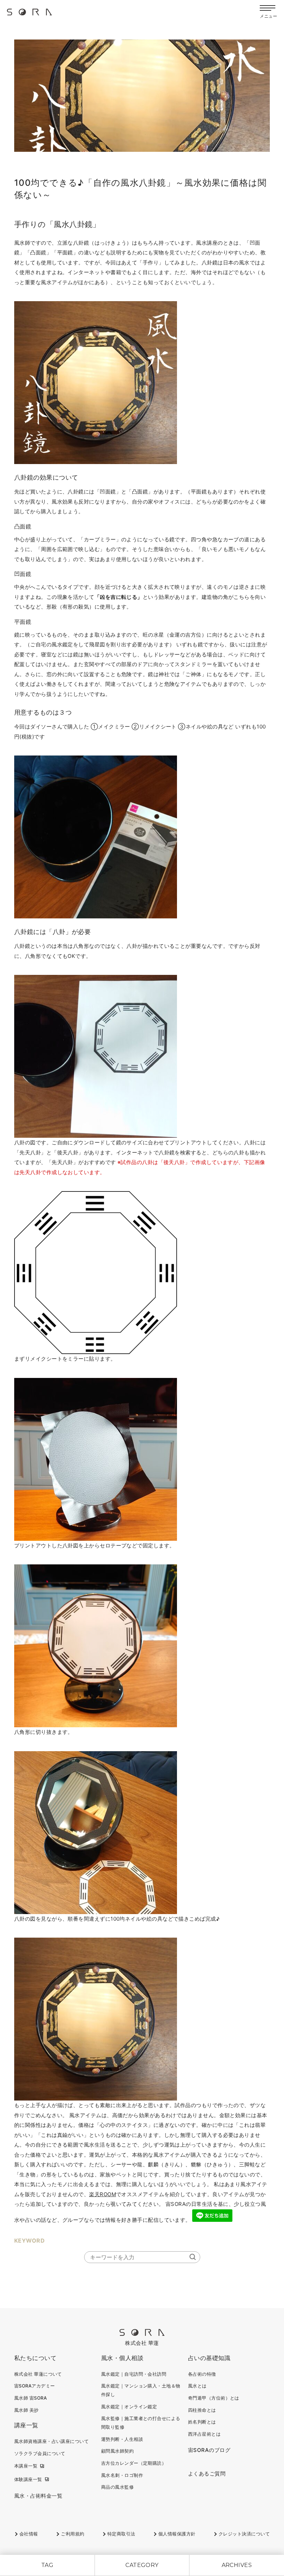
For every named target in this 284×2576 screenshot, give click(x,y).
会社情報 (29, 2534)
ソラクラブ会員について (40, 2453)
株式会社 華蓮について (38, 2374)
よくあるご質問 (207, 2474)
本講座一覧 (26, 2466)
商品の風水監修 (117, 2487)
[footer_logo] (142, 2334)
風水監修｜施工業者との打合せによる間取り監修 (141, 2423)
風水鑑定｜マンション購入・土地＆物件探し (141, 2390)
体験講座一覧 (28, 2479)
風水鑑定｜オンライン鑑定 (129, 2407)
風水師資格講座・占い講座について (51, 2441)
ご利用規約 (73, 2534)
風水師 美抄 (26, 2410)
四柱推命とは (202, 2410)
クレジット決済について (244, 2534)
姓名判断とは (202, 2422)
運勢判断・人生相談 (122, 2439)
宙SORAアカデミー (35, 2386)
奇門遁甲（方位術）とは (214, 2398)
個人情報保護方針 (177, 2534)
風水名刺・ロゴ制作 (122, 2475)
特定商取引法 (121, 2534)
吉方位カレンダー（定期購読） (134, 2463)
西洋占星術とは (204, 2434)
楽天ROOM (103, 2194)
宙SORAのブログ (209, 2450)
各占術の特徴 (202, 2374)
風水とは (197, 2386)
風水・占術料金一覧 (38, 2496)
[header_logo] (29, 14)
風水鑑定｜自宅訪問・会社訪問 (134, 2374)
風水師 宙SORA (30, 2398)
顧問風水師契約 (117, 2451)
